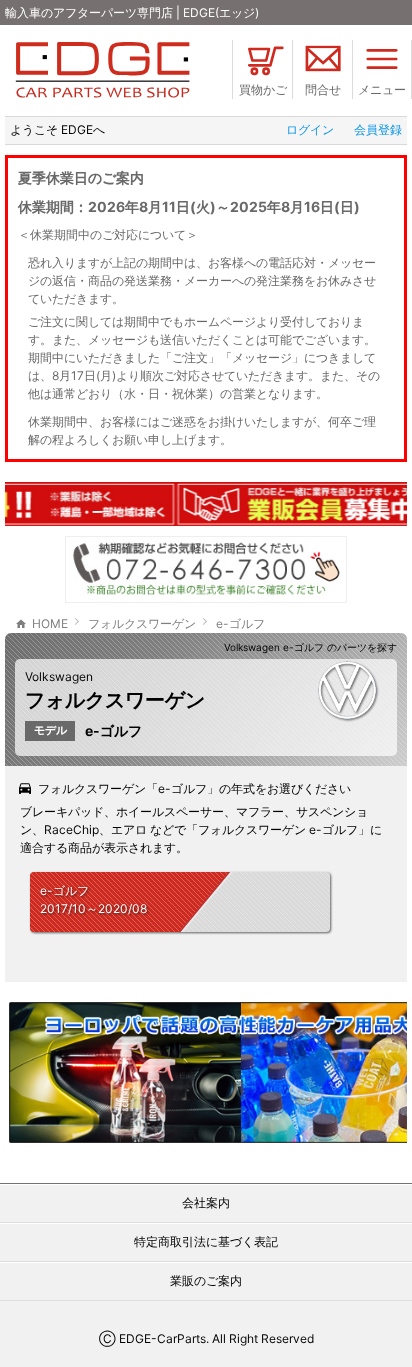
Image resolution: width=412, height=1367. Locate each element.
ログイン (310, 129)
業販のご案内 (206, 1280)
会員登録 (378, 129)
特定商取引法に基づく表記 (206, 1241)
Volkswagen (59, 676)
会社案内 (206, 1202)
